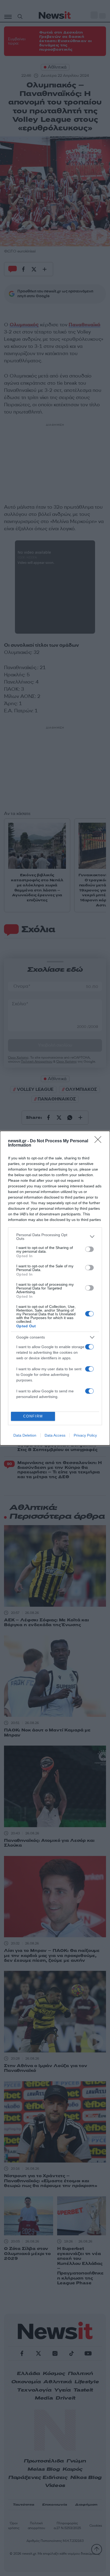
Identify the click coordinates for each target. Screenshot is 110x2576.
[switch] (89, 1249)
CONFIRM (33, 1416)
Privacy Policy (85, 1435)
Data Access (55, 1435)
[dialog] (55, 1288)
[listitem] (55, 1237)
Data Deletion (25, 1435)
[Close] (100, 1141)
